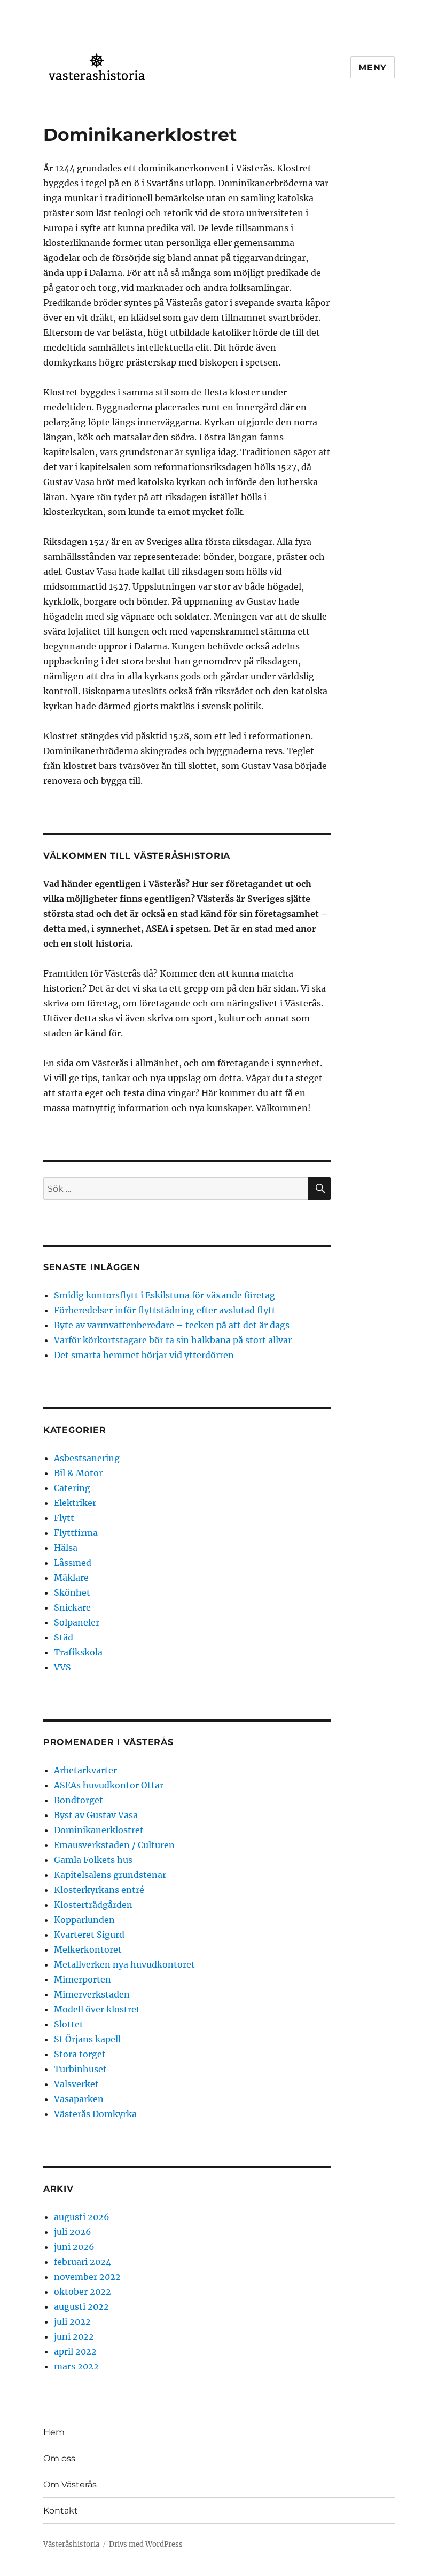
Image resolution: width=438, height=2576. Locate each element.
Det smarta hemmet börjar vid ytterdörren (144, 1355)
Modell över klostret (97, 2009)
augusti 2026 (82, 2217)
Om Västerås (70, 2484)
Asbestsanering (87, 1458)
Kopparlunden (84, 1920)
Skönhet (72, 1592)
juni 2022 (74, 2336)
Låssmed (73, 1563)
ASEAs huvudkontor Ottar (109, 1785)
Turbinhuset (80, 2069)
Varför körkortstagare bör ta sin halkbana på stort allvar (173, 1340)
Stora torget (80, 2054)
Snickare (72, 1607)
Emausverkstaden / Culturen (114, 1845)
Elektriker (75, 1503)
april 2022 (75, 2351)
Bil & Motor (78, 1473)
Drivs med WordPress (146, 2544)
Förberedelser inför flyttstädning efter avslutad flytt (165, 1310)
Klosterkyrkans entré (99, 1890)
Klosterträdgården (93, 1905)
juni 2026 (74, 2247)
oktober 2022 (83, 2292)
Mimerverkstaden (92, 1994)
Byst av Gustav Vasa (96, 1815)
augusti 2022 (81, 2306)
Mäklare (71, 1578)
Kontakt (61, 2511)
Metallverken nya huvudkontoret (124, 1964)
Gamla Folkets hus (93, 1860)
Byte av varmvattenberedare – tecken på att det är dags (172, 1325)
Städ (64, 1637)
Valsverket (76, 2084)
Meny (373, 68)
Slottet (69, 2024)
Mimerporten (83, 1979)
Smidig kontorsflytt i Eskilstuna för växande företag (165, 1295)
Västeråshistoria (71, 2544)
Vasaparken (79, 2099)
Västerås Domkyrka (95, 2114)
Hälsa (66, 1548)
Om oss (59, 2458)
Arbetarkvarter (85, 1770)
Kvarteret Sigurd (89, 1935)
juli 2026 (73, 2232)
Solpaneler (77, 1622)
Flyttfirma (76, 1533)
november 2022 (87, 2277)
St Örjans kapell (87, 2039)
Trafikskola (78, 1652)
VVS (62, 1667)
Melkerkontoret (88, 1949)
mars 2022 (76, 2366)
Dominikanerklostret (99, 1830)
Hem (54, 2432)
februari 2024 (83, 2262)
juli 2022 (72, 2321)
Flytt (64, 1518)
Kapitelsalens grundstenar (110, 1875)
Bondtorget (79, 1800)
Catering (72, 1488)
